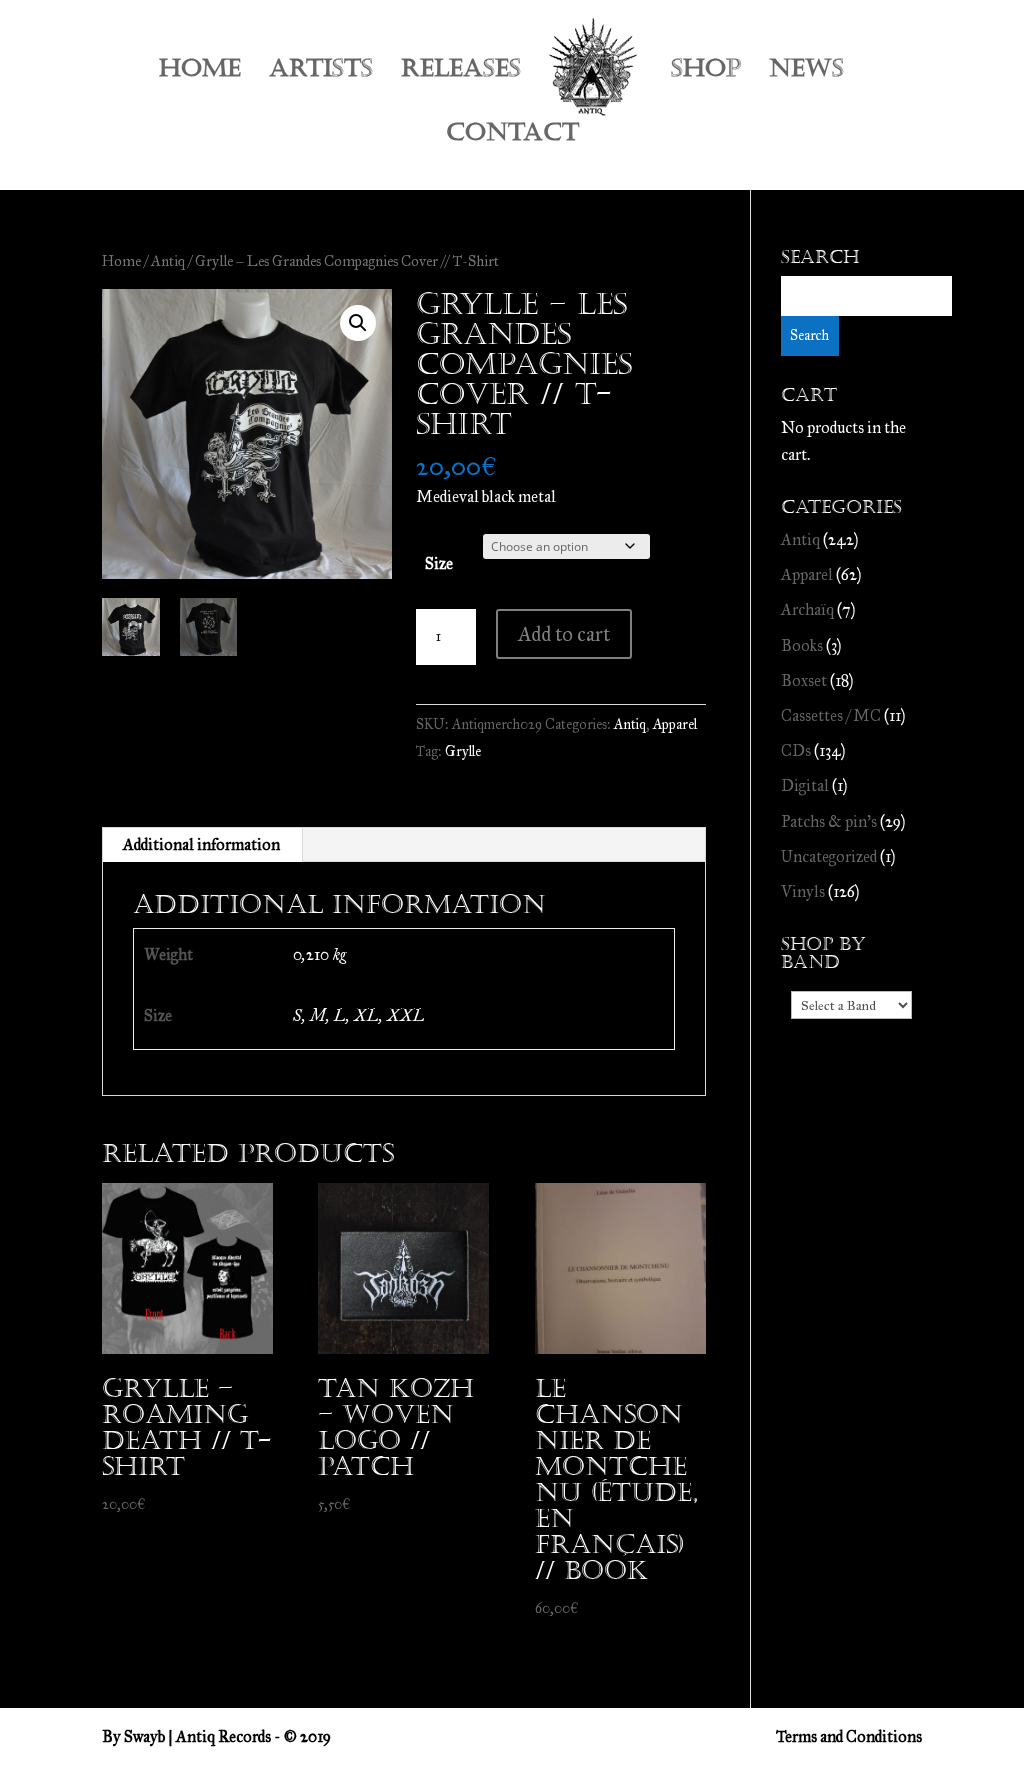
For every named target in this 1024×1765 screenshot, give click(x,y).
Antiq (168, 261)
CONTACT (512, 136)
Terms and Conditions (849, 1736)
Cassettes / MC (831, 715)
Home (121, 261)
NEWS (806, 72)
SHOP (706, 72)
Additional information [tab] (201, 844)
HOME (200, 72)
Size (439, 563)
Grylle (463, 751)
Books (802, 645)
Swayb (144, 1736)
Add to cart (564, 634)
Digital (805, 785)
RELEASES (461, 72)
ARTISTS (321, 72)
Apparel (675, 724)
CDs (796, 750)
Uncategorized (829, 856)
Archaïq (807, 609)
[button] (358, 323)
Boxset (804, 680)
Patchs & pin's (829, 821)
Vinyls (803, 891)
